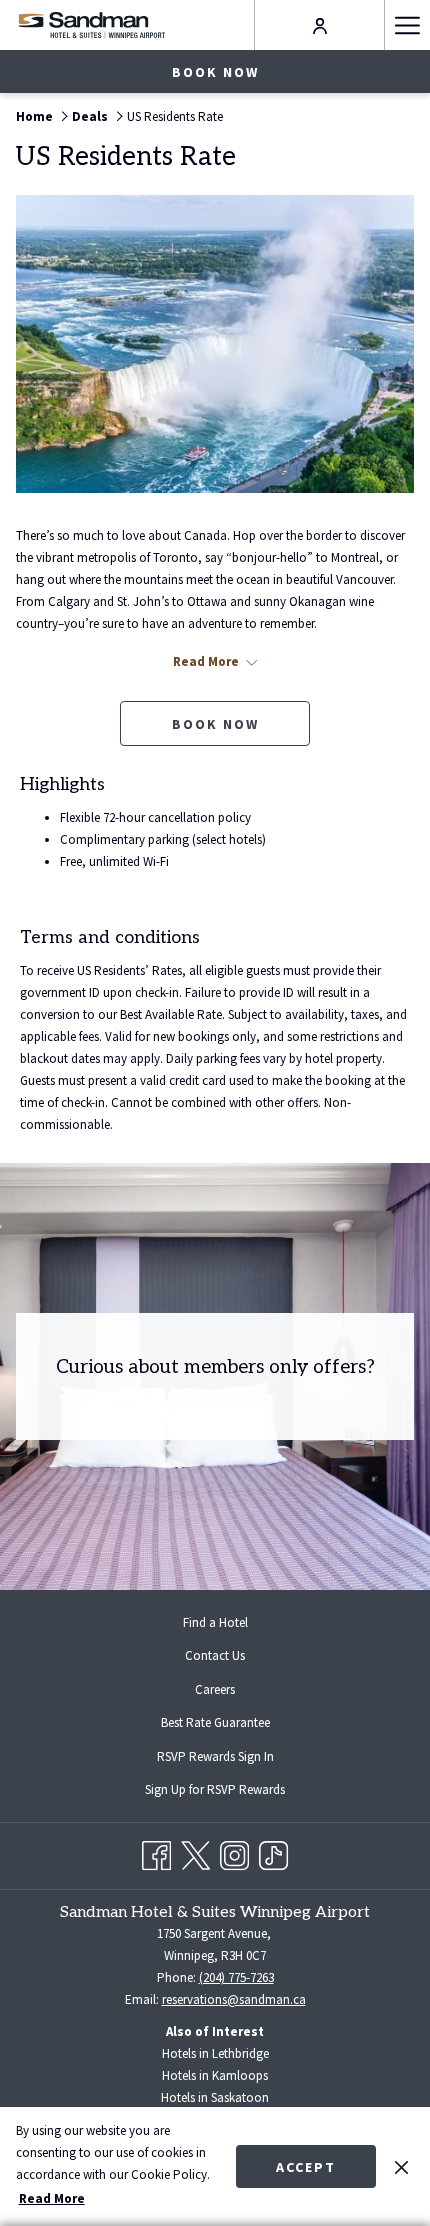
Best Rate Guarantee (215, 1722)
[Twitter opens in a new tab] (195, 1852)
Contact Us (215, 1655)
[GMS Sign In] (320, 24)
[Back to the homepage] (91, 24)
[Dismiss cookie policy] (401, 2166)
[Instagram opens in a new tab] (234, 1852)
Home (34, 116)
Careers (215, 1689)
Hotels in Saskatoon (215, 2097)
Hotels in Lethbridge (215, 2053)
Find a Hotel (215, 1622)
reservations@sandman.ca (234, 1999)
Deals (90, 116)
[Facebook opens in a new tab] (156, 1852)
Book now (215, 72)
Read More (52, 2198)
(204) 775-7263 (236, 1977)
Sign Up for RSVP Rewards (231, 1792)
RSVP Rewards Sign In (231, 1759)
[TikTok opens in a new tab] (273, 1852)
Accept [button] (306, 2167)
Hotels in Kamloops (215, 2075)
